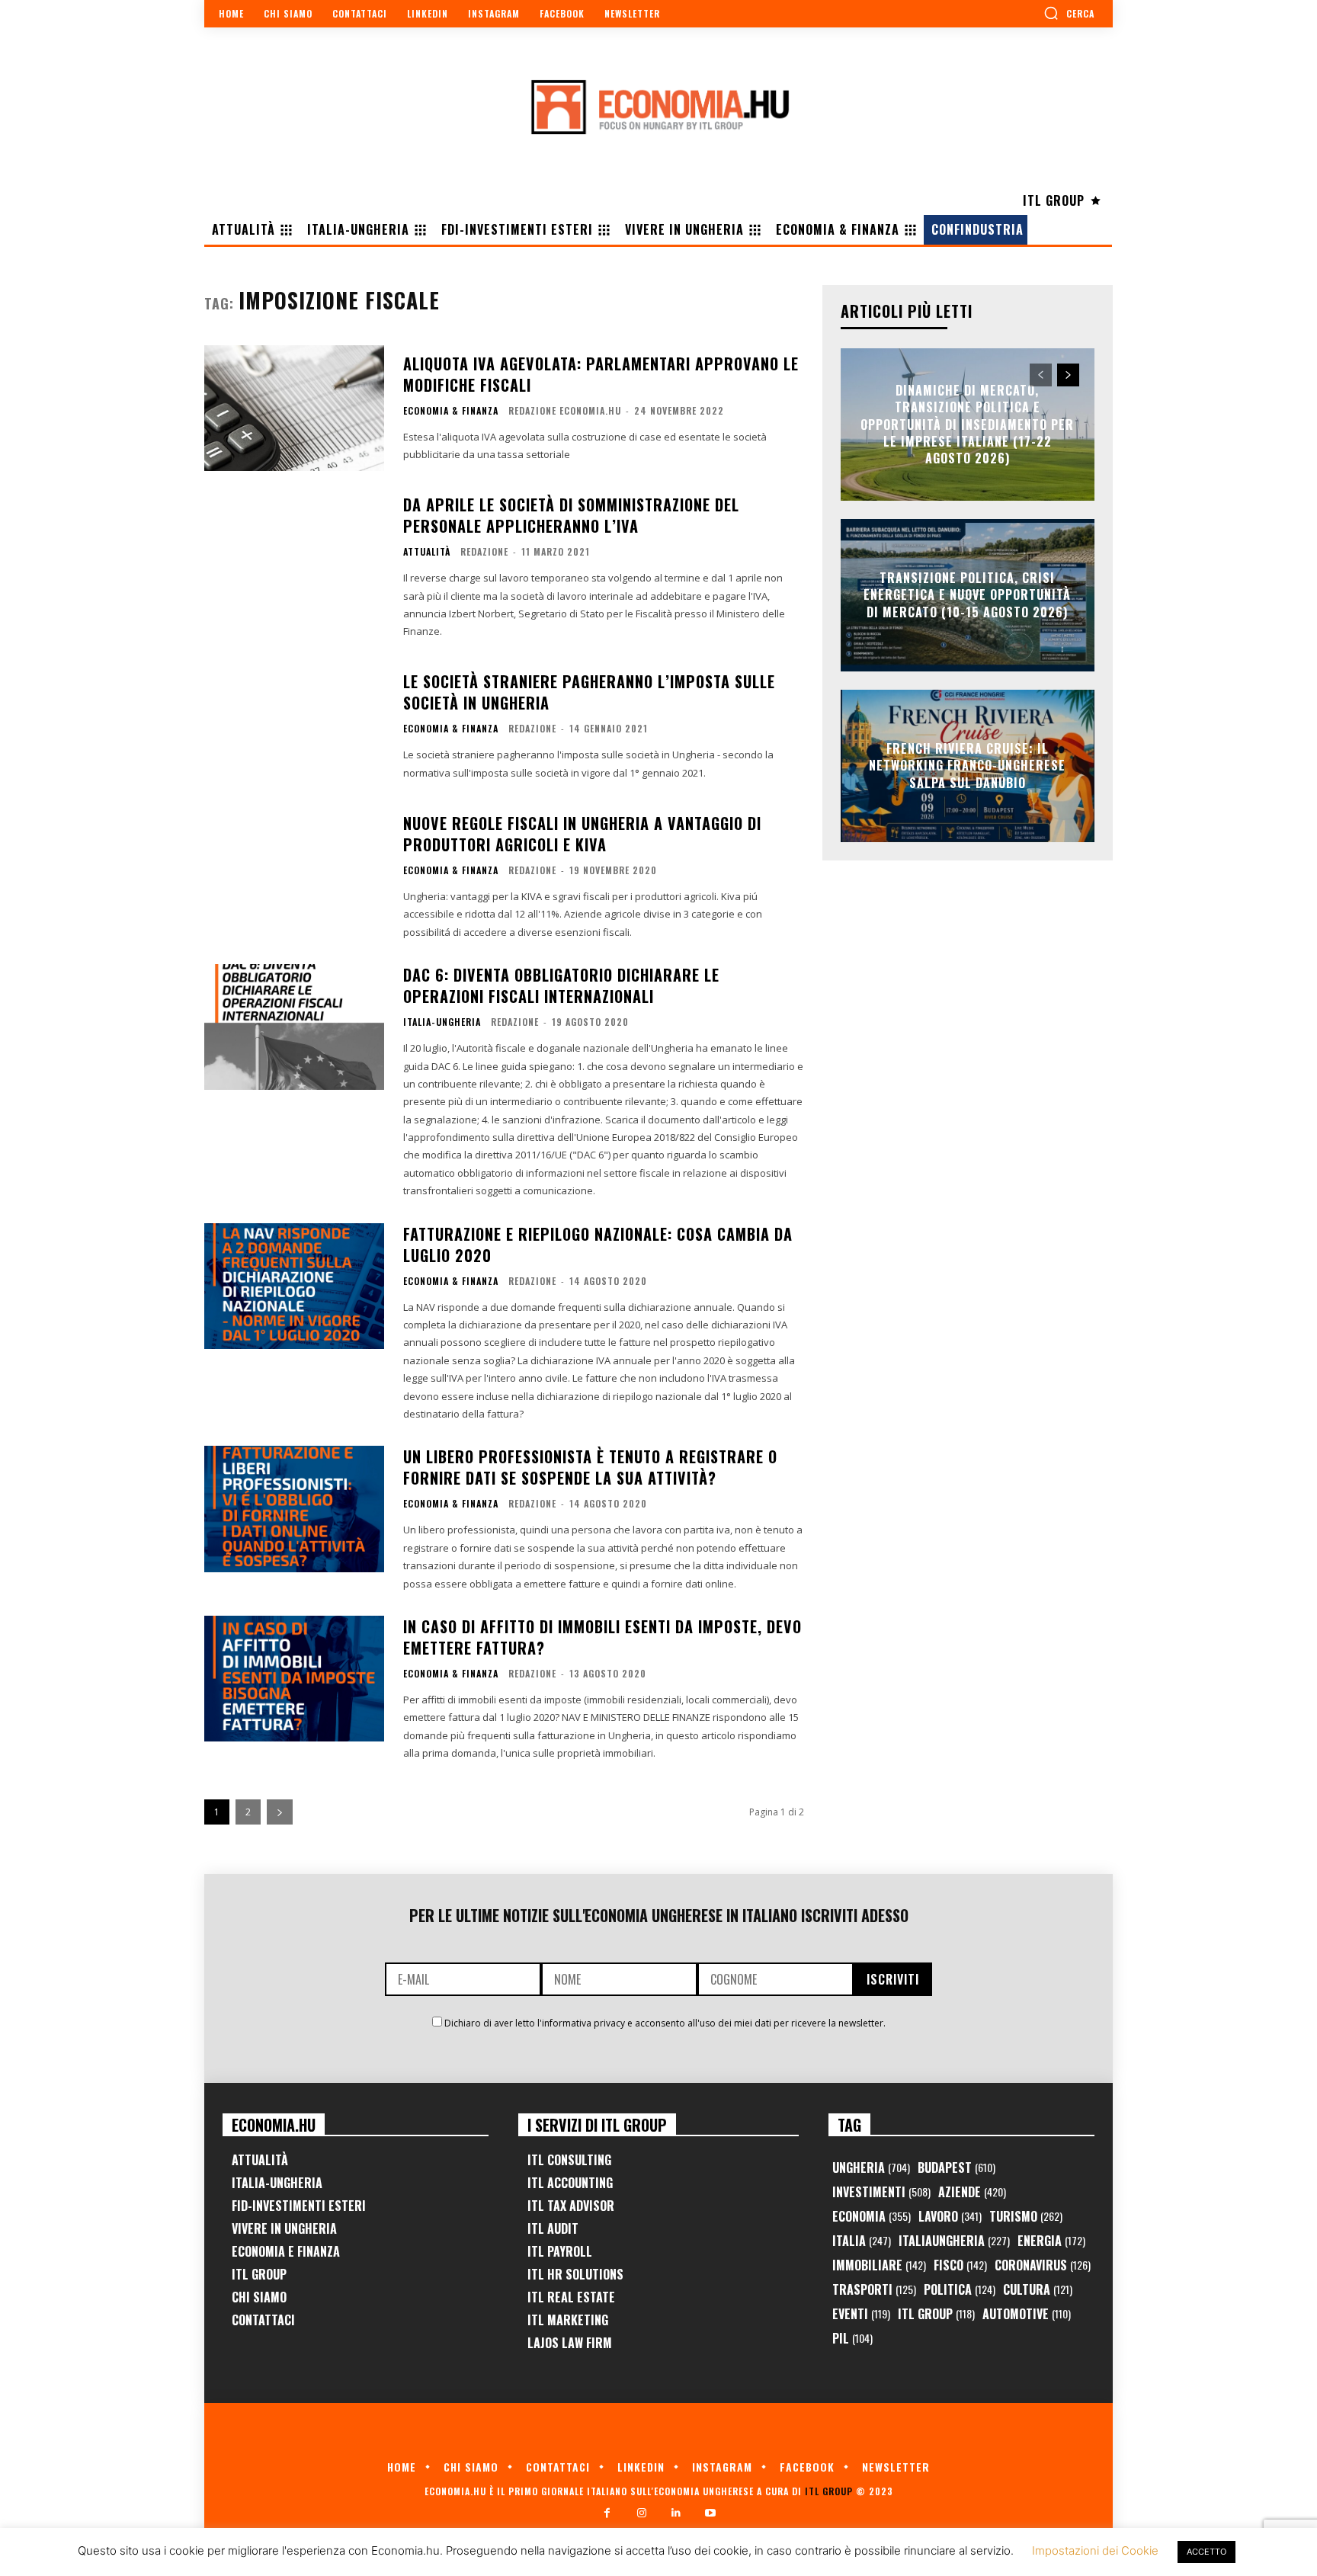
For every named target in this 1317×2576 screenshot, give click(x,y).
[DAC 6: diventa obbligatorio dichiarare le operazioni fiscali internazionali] (294, 1027)
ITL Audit (553, 2228)
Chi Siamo (259, 2297)
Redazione (484, 551)
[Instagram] (641, 2513)
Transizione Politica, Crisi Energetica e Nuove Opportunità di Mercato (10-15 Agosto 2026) (967, 595)
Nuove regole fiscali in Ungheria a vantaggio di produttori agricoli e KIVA (582, 834)
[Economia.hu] (658, 107)
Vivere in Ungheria (284, 2228)
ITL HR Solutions (575, 2274)
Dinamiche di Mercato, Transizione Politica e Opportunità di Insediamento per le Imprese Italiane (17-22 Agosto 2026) (967, 425)
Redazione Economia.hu (565, 410)
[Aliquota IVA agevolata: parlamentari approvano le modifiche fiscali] (294, 408)
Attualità (427, 552)
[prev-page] (1041, 375)
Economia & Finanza (451, 411)
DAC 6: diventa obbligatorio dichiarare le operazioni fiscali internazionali (561, 985)
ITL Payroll (560, 2251)
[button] (1069, 13)
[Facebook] (607, 2513)
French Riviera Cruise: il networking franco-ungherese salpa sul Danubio (967, 766)
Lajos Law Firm (570, 2343)
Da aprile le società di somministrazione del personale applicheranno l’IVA (571, 515)
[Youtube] (710, 2513)
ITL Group (259, 2274)
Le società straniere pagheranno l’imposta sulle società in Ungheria (589, 692)
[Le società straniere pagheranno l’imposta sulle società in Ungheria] (294, 727)
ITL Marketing (568, 2320)
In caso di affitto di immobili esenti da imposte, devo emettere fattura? (602, 1637)
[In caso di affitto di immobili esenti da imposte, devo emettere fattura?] (294, 1679)
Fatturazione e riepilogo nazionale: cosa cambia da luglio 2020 (598, 1245)
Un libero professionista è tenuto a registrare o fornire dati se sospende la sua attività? (590, 1467)
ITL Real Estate (571, 2297)
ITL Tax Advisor (571, 2206)
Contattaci (263, 2320)
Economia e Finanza (286, 2251)
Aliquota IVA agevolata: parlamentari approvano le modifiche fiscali (601, 374)
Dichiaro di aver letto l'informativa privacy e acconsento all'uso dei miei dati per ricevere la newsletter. (665, 2023)
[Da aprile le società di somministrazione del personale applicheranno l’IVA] (294, 557)
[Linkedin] (676, 2513)
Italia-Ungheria (442, 1022)
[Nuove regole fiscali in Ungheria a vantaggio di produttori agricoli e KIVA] (294, 875)
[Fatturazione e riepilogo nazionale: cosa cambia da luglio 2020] (294, 1286)
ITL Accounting (570, 2183)
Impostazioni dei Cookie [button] (1095, 2550)
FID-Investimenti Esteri (299, 2206)
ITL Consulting (569, 2160)
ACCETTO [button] (1206, 2552)
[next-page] (280, 1812)
